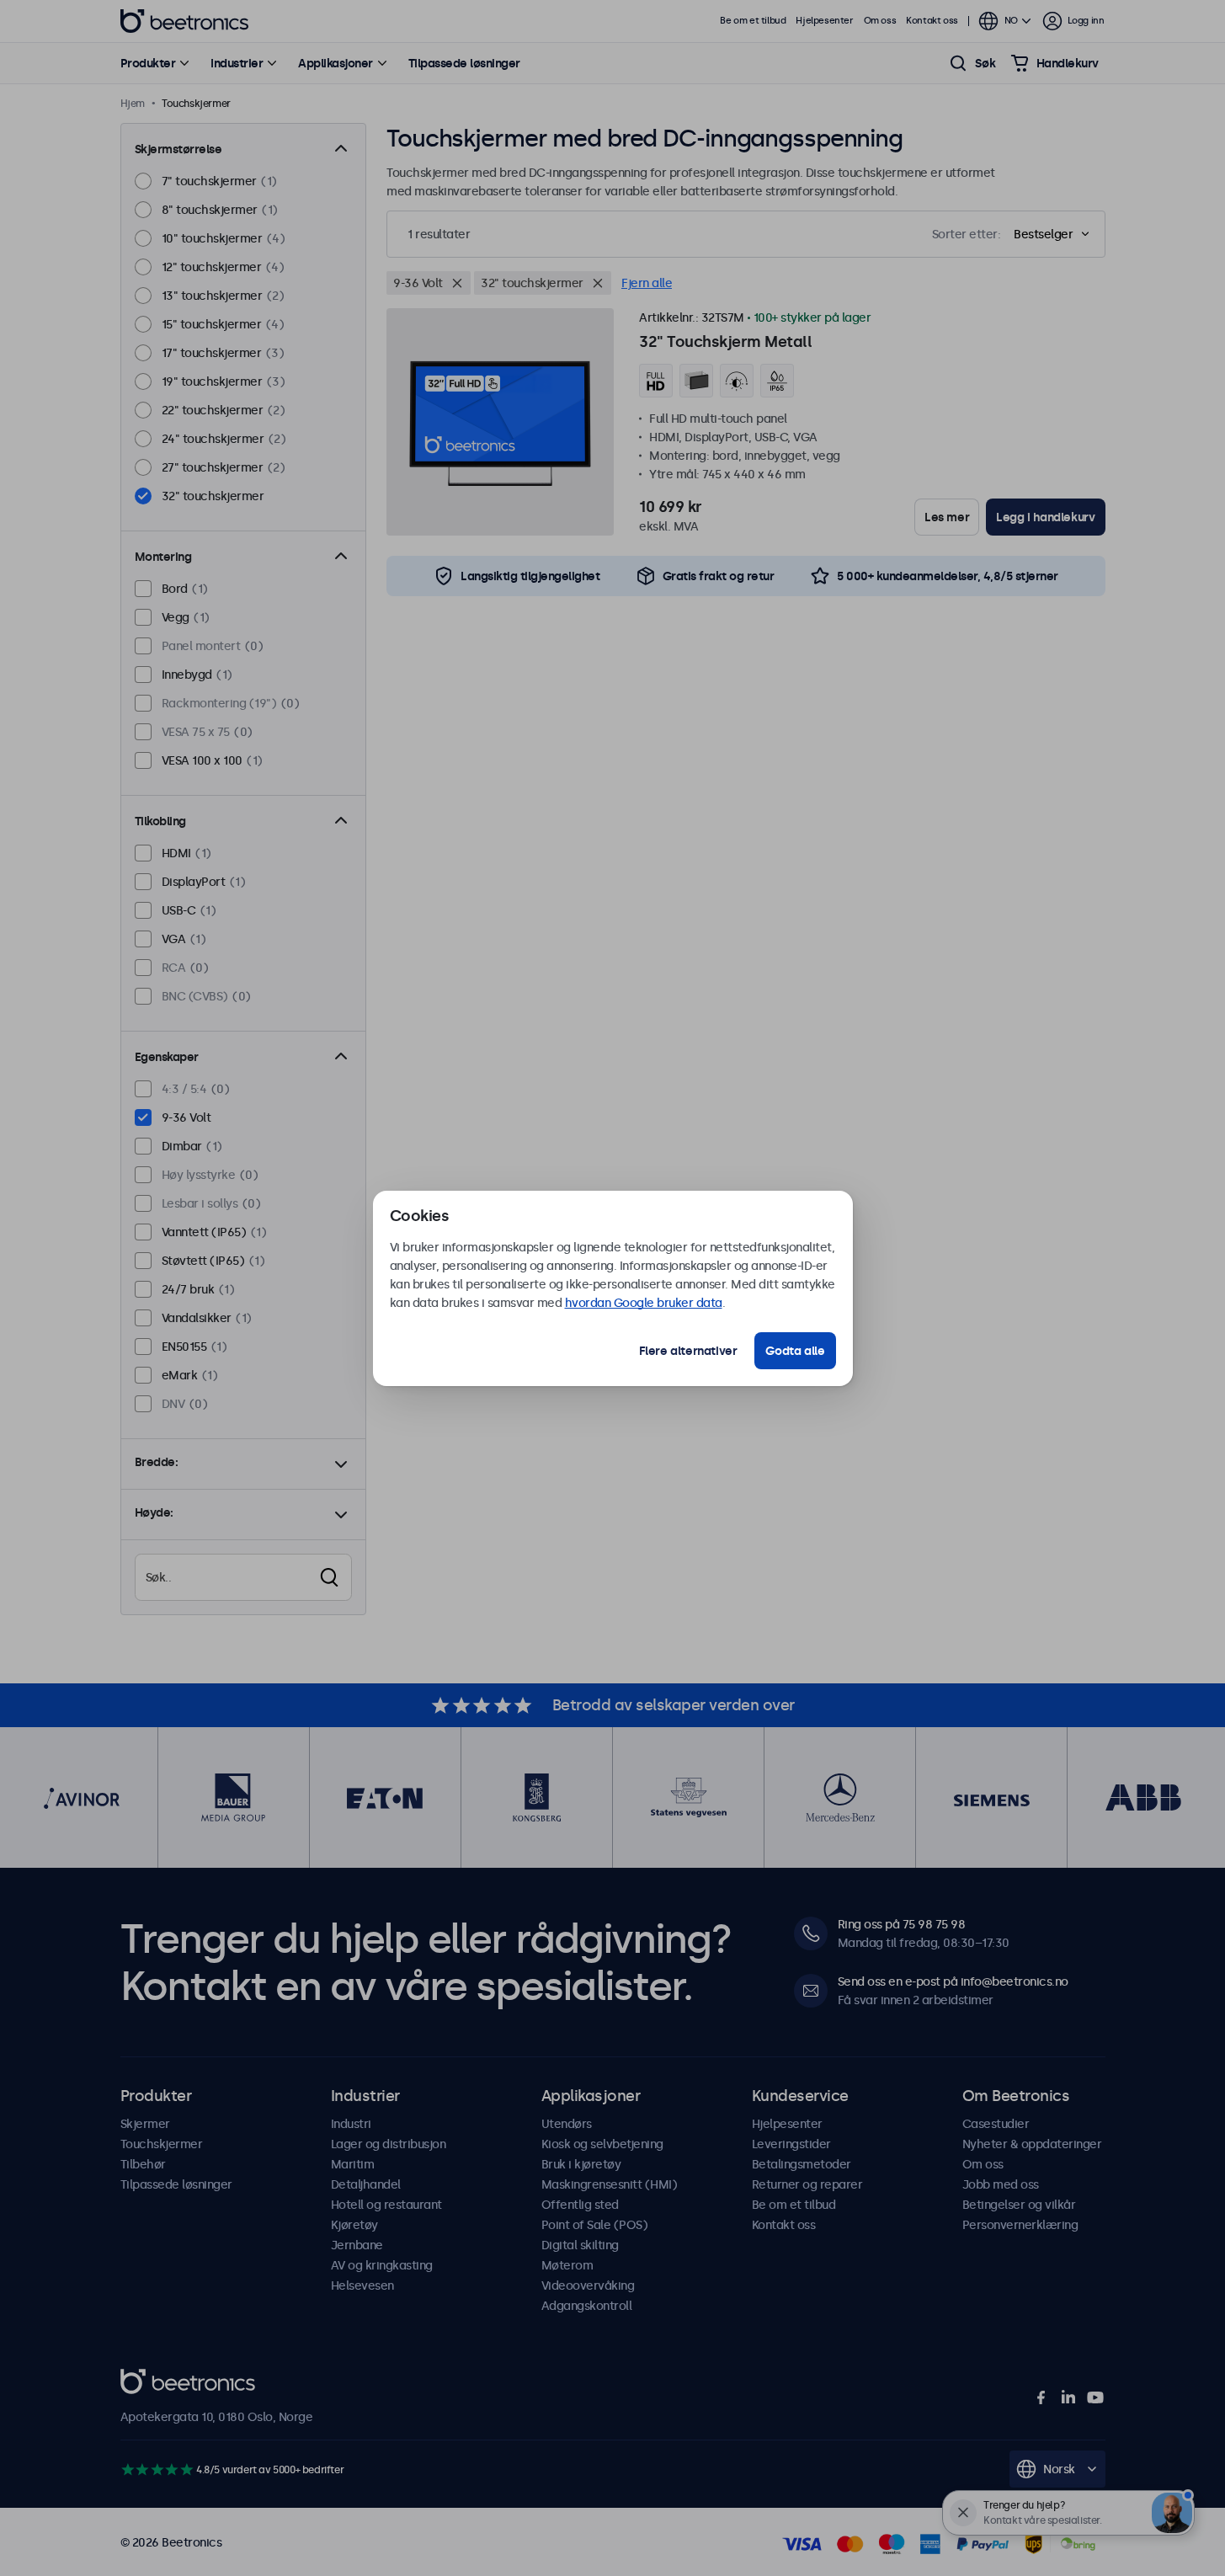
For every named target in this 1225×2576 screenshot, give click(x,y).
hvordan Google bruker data (644, 1303)
